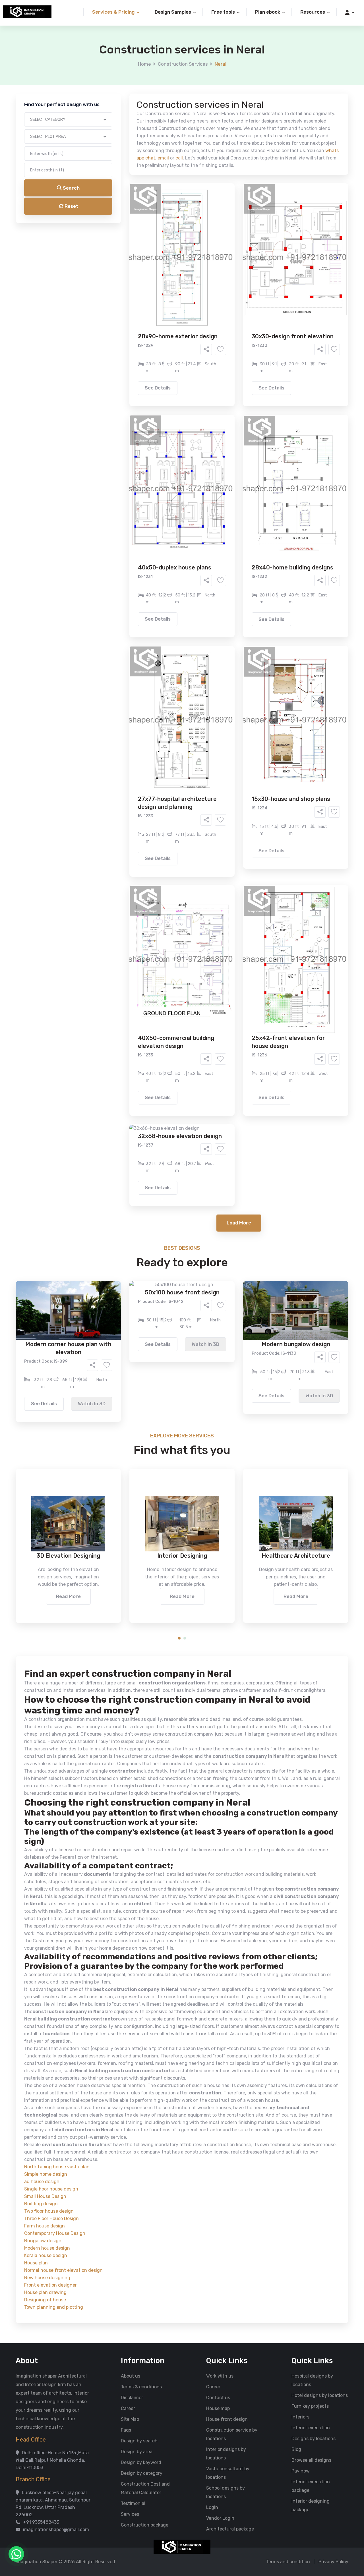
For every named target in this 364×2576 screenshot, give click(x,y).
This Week (121, 258)
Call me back (229, 322)
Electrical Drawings (225, 226)
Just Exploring (238, 258)
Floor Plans (122, 217)
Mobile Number (119, 97)
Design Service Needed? (130, 208)
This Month (158, 258)
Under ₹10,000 (126, 282)
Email (110, 127)
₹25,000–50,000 (224, 282)
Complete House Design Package (200, 235)
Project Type (118, 157)
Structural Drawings (224, 217)
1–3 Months (196, 258)
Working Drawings (170, 226)
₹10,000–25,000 (173, 282)
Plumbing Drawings (131, 235)
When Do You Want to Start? (133, 248)
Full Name (114, 67)
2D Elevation (124, 226)
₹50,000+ (121, 290)
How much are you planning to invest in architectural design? (169, 272)
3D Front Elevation (168, 217)
